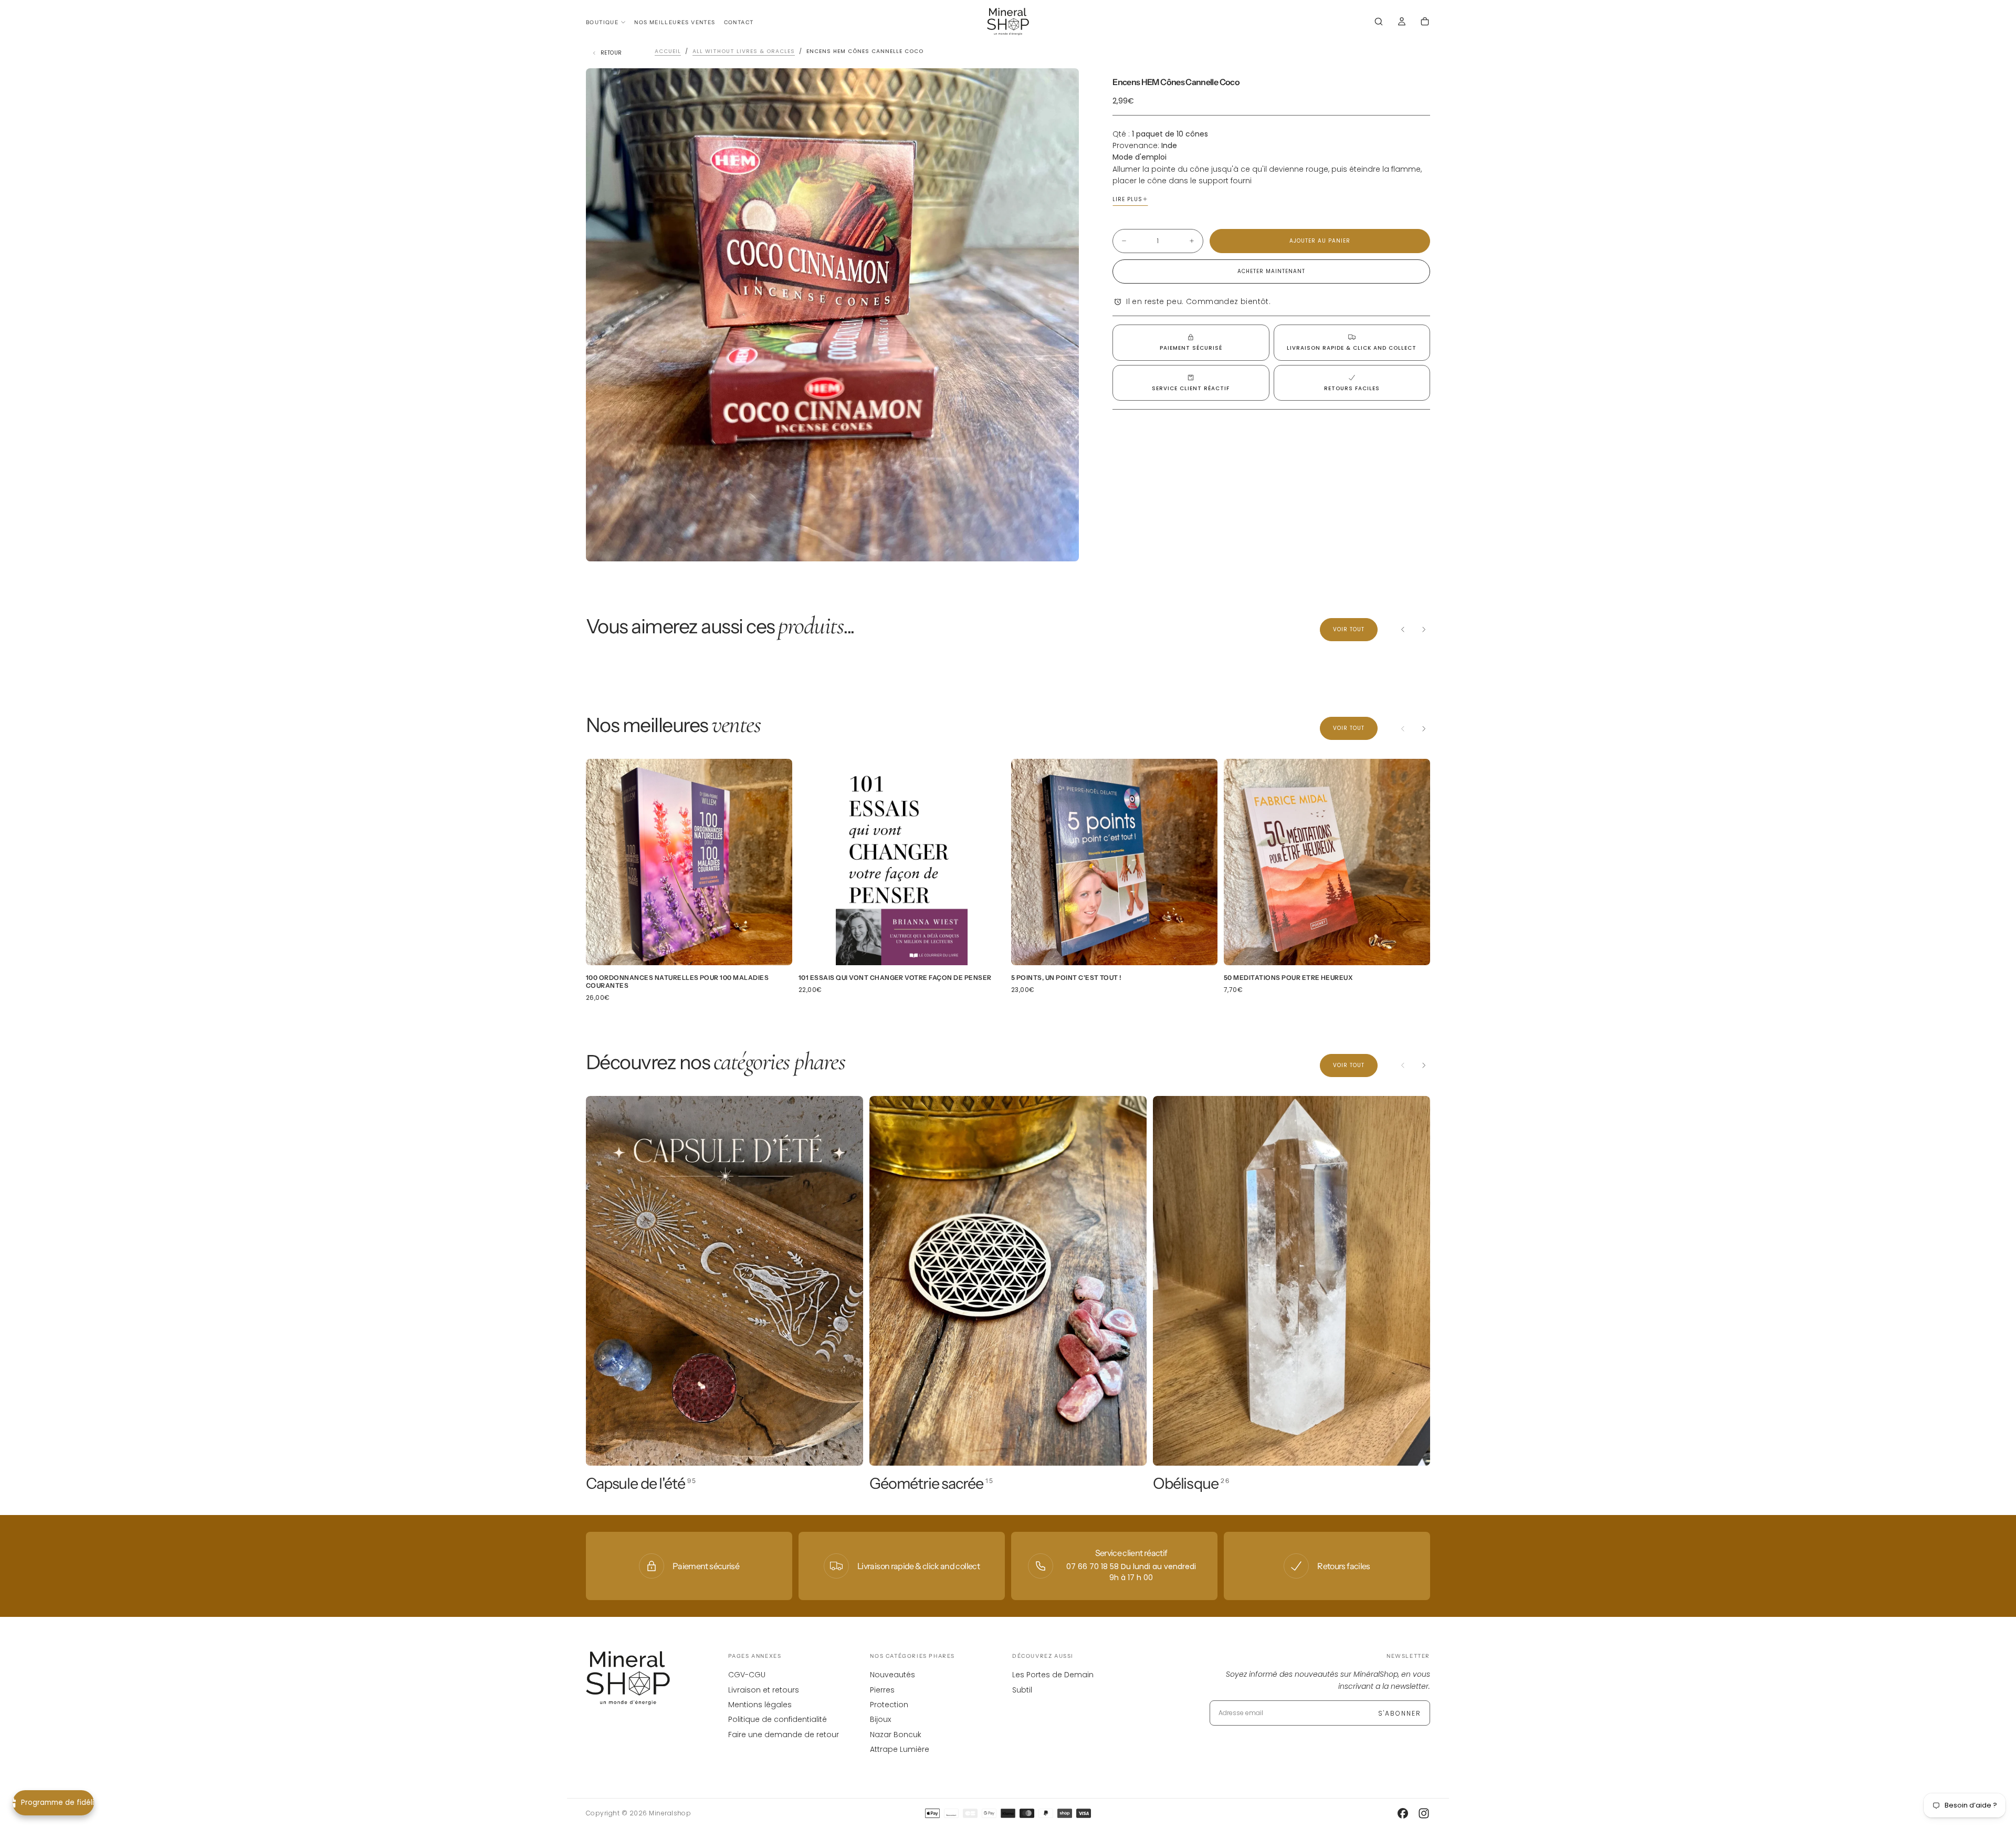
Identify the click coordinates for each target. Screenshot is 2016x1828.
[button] (1379, 23)
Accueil (668, 51)
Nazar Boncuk (896, 1735)
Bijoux (880, 1719)
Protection (889, 1705)
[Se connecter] (1402, 23)
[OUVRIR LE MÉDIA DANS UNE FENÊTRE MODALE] (1062, 545)
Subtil (1022, 1690)
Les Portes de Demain (1053, 1675)
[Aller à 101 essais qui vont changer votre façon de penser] (902, 862)
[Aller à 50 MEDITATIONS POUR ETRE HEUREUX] (1327, 862)
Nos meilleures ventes (675, 22)
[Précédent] (1403, 630)
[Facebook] (1403, 1813)
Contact (739, 22)
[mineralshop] (628, 1678)
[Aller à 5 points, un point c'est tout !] (1114, 862)
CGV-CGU (747, 1675)
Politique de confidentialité (778, 1719)
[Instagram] (1424, 1813)
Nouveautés (892, 1675)
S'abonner (1400, 1713)
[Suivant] (1424, 630)
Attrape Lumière (900, 1749)
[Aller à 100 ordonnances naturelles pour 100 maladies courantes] (689, 862)
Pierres (882, 1690)
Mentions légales (760, 1705)
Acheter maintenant (1271, 271)
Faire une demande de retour (784, 1735)
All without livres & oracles (744, 51)
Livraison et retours (764, 1690)
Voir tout (1349, 629)
